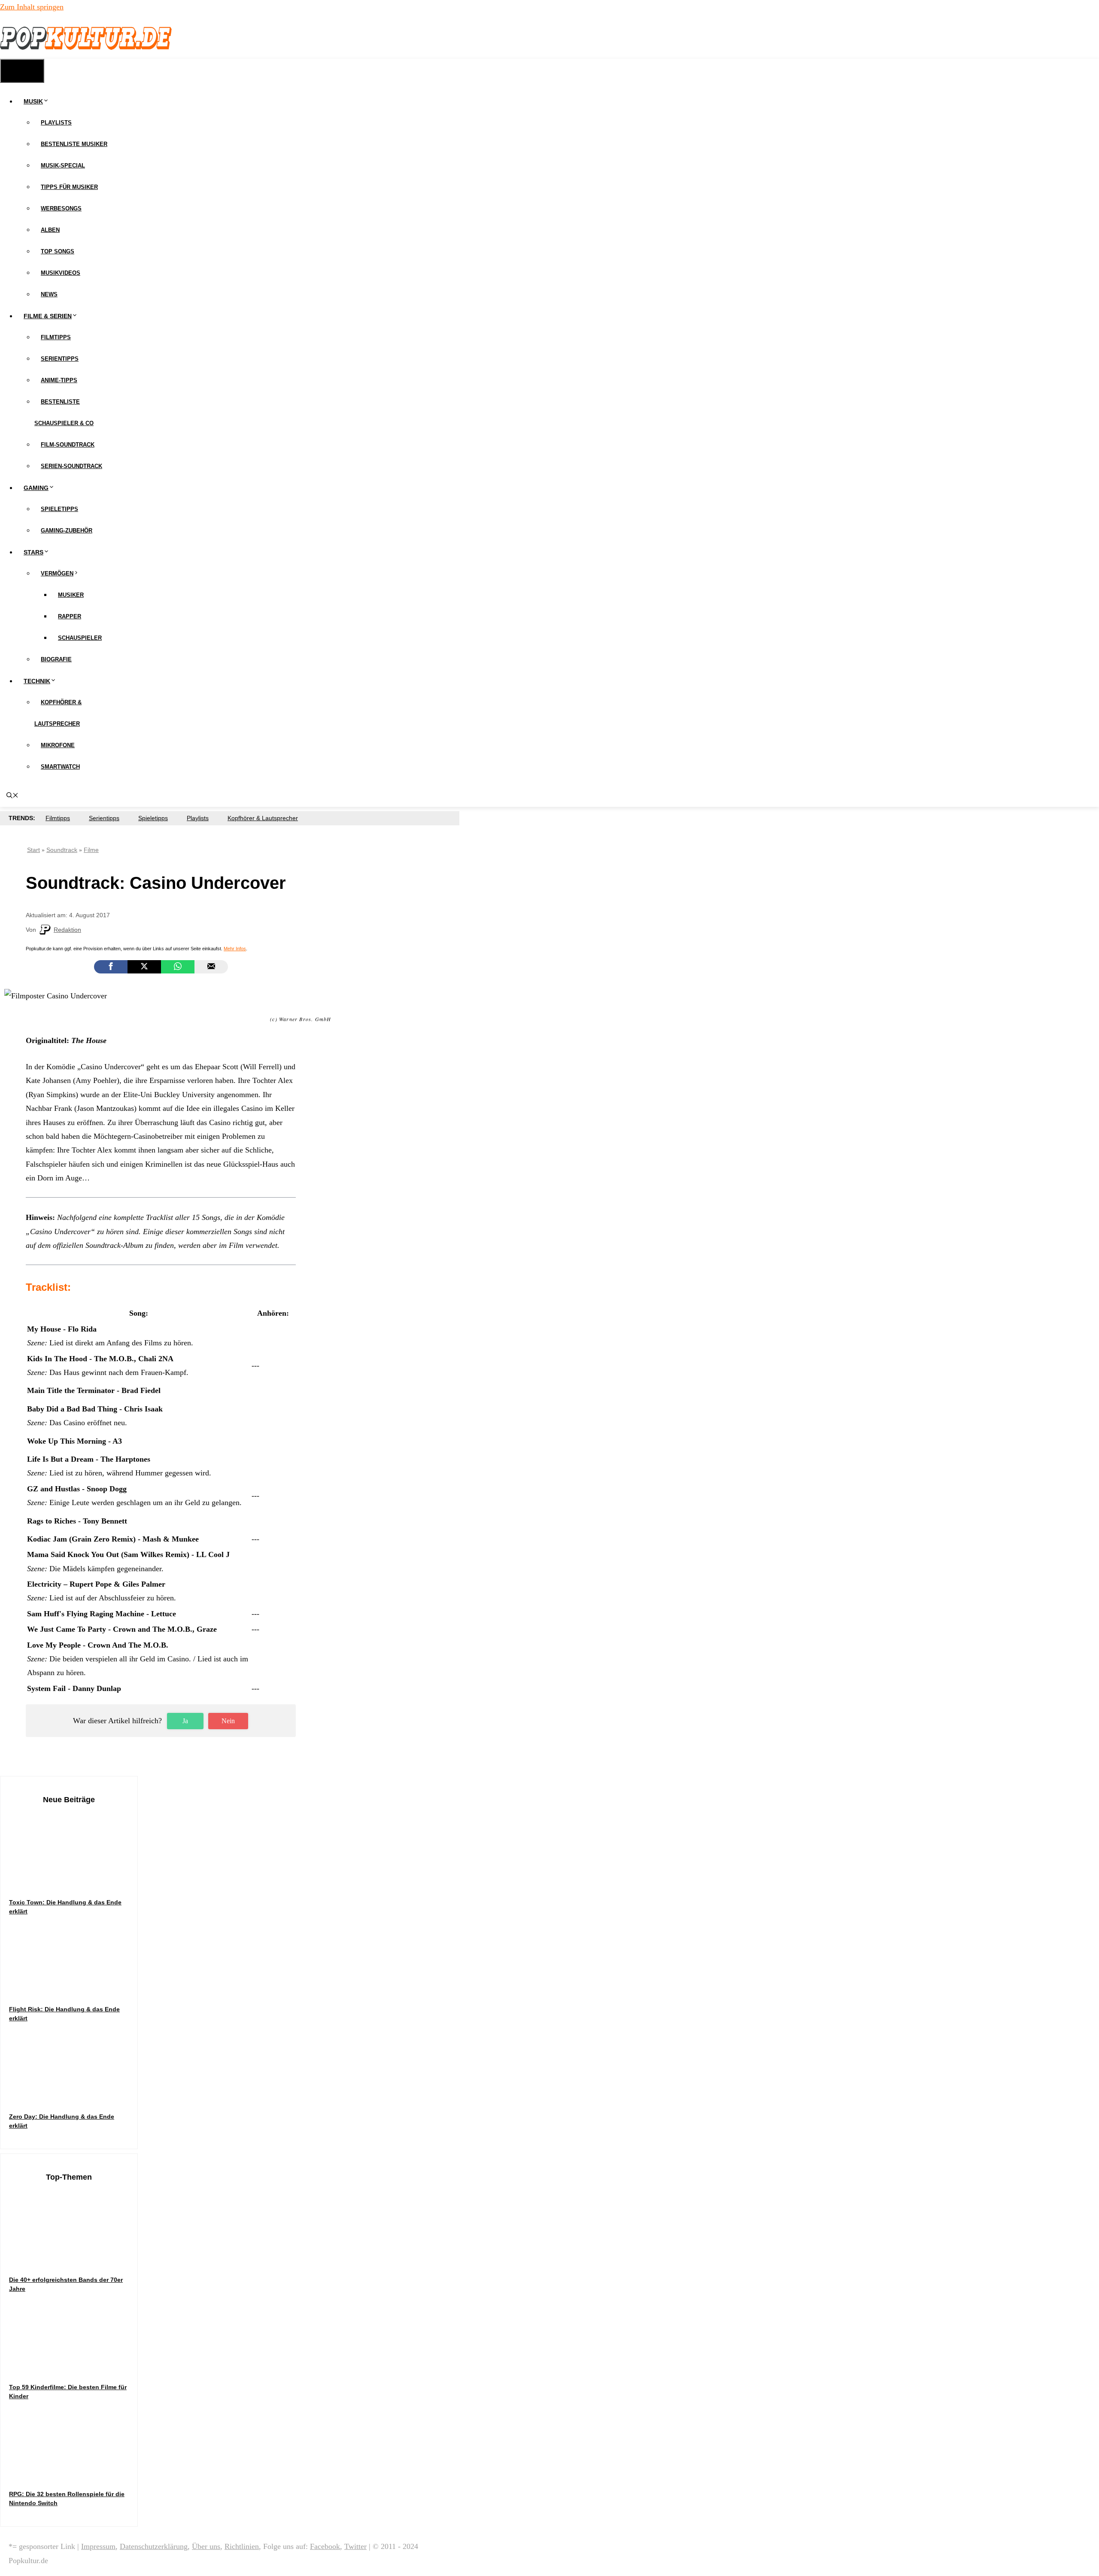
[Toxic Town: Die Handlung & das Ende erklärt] (73, 1881)
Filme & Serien (48, 316)
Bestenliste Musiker (74, 144)
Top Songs (58, 251)
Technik (37, 681)
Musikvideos (61, 273)
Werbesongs (61, 208)
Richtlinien (242, 2546)
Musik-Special (63, 166)
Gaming (36, 488)
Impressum (98, 2546)
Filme (91, 850)
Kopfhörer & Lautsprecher (263, 818)
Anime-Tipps (59, 380)
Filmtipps (56, 337)
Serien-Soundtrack (71, 466)
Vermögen (57, 573)
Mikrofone (58, 745)
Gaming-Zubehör (67, 531)
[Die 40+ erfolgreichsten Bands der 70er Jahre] (73, 2258)
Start (33, 850)
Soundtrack (62, 850)
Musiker (71, 595)
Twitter (355, 2546)
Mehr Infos (235, 949)
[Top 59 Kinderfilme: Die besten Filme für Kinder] (73, 2366)
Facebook (325, 2546)
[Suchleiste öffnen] (12, 796)
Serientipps (60, 359)
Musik (33, 101)
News (49, 294)
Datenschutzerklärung (154, 2546)
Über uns (206, 2546)
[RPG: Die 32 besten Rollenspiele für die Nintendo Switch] (73, 2473)
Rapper (70, 616)
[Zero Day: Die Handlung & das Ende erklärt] (73, 2095)
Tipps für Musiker (69, 187)
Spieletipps (59, 509)
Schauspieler (80, 638)
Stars (33, 552)
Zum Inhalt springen (32, 7)
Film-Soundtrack (68, 445)
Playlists (56, 123)
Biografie (56, 659)
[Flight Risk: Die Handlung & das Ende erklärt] (73, 1988)
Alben (50, 230)
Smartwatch (60, 767)
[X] (144, 967)
